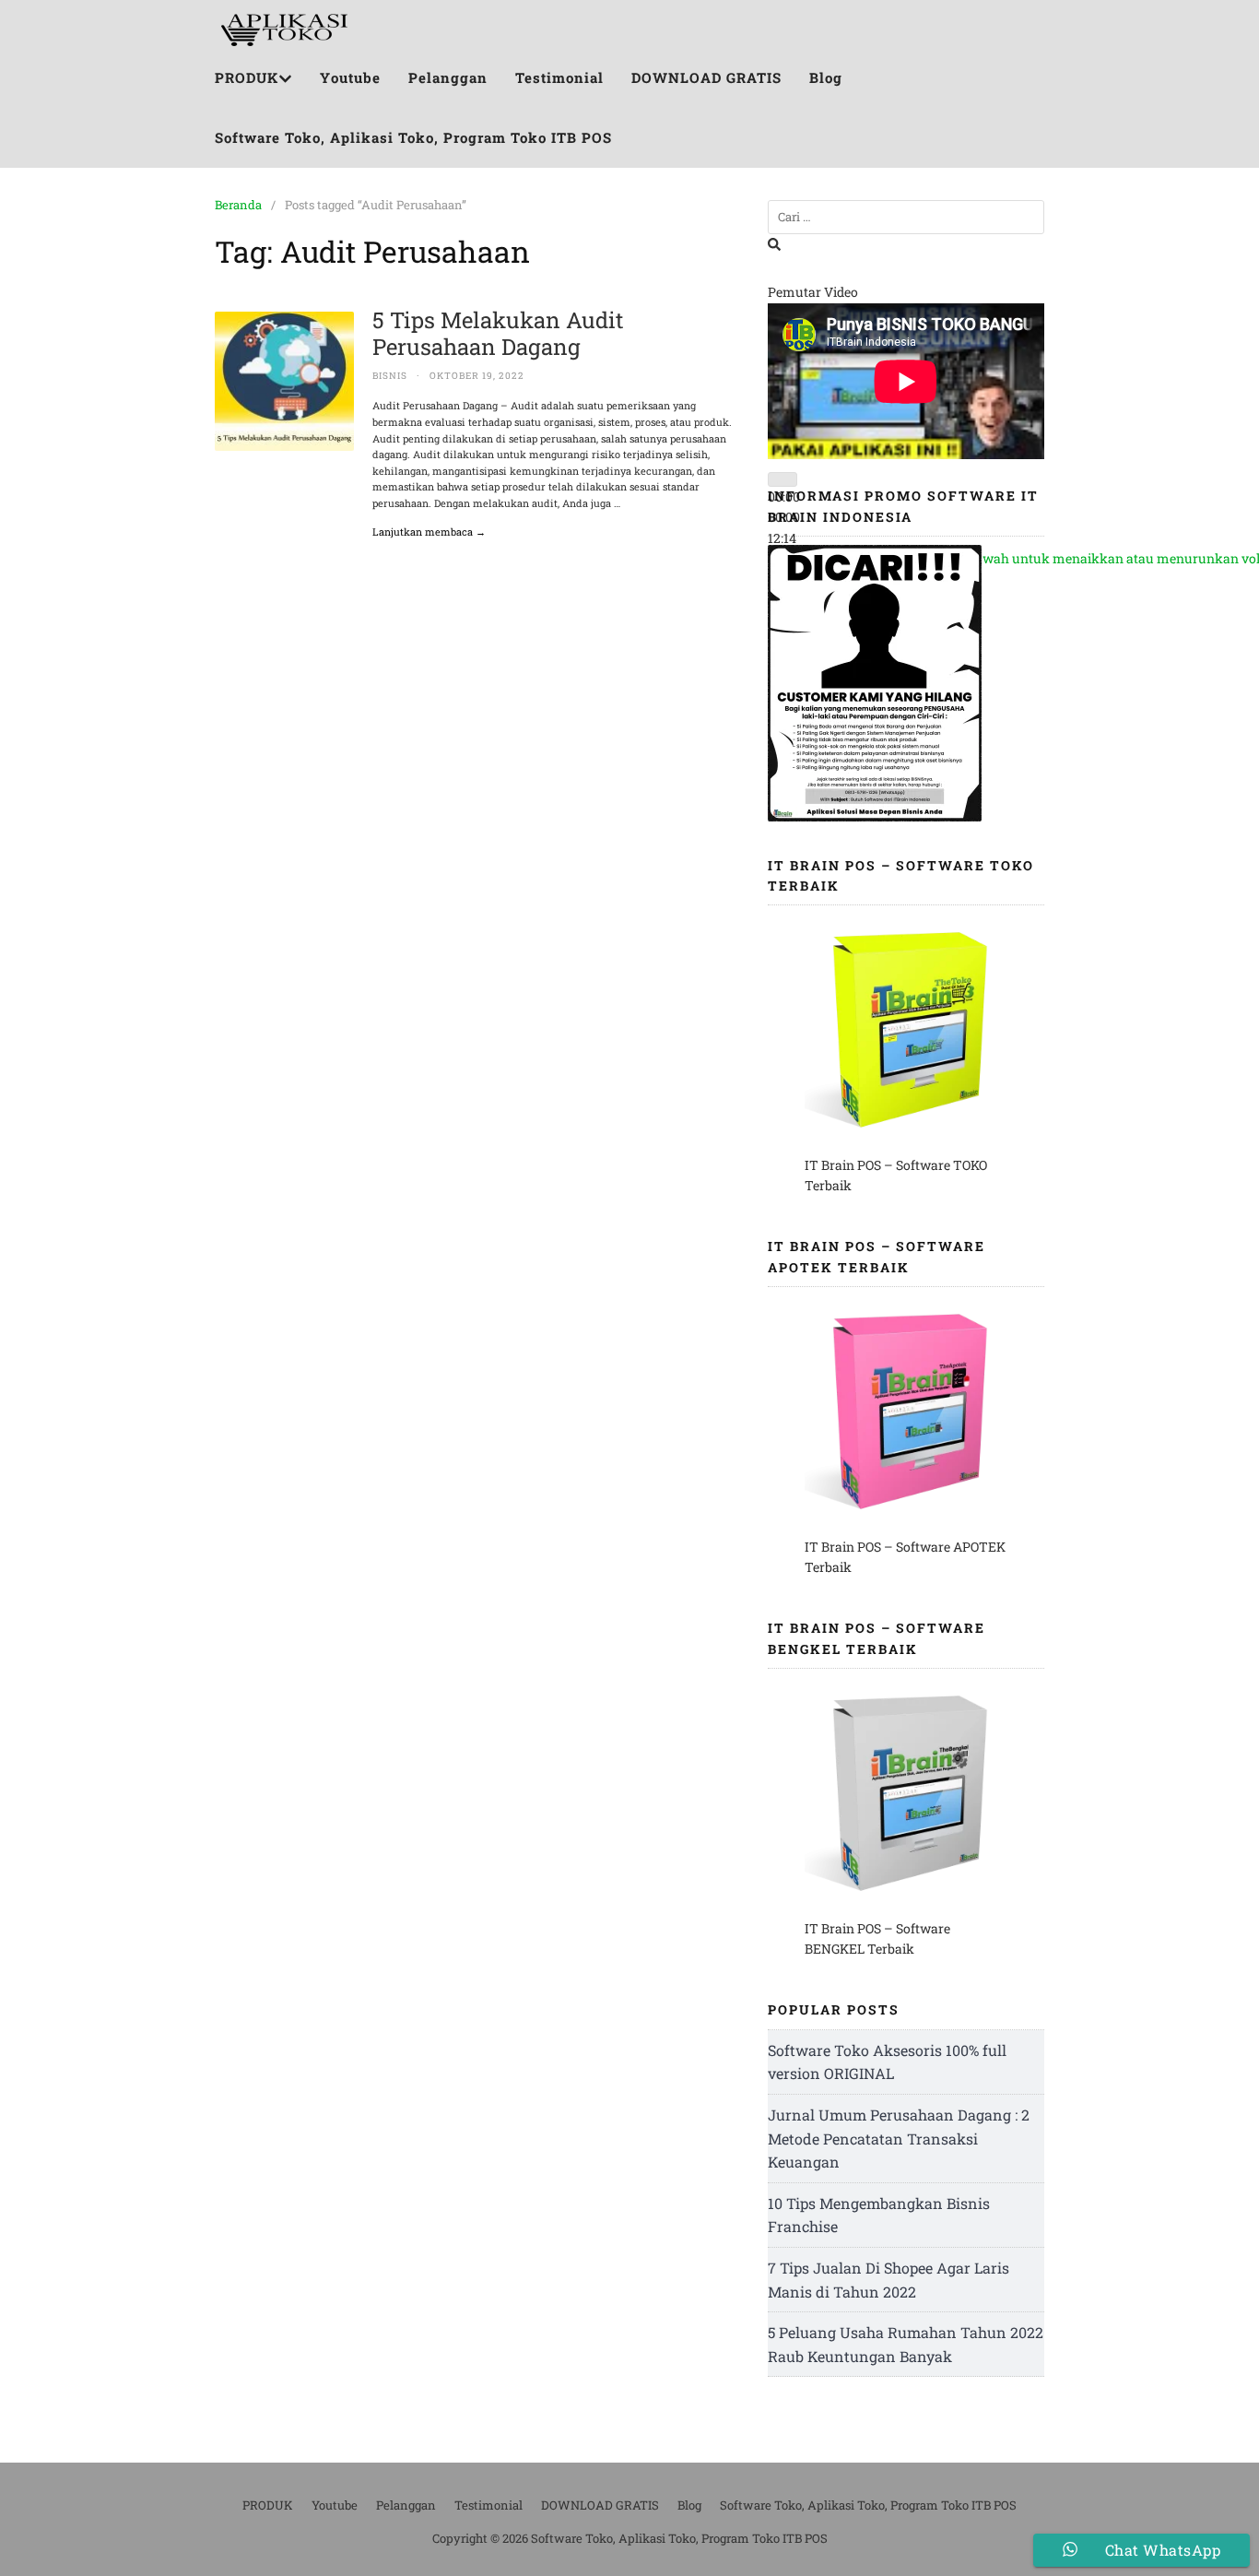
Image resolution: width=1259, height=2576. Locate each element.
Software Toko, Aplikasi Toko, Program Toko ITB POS (413, 137)
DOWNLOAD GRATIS (706, 77)
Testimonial (559, 77)
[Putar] (782, 479)
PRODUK (247, 77)
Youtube (350, 77)
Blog (826, 77)
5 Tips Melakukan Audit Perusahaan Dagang (498, 333)
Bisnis (390, 376)
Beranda (238, 205)
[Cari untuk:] (906, 217)
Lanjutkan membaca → (429, 532)
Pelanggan (448, 77)
